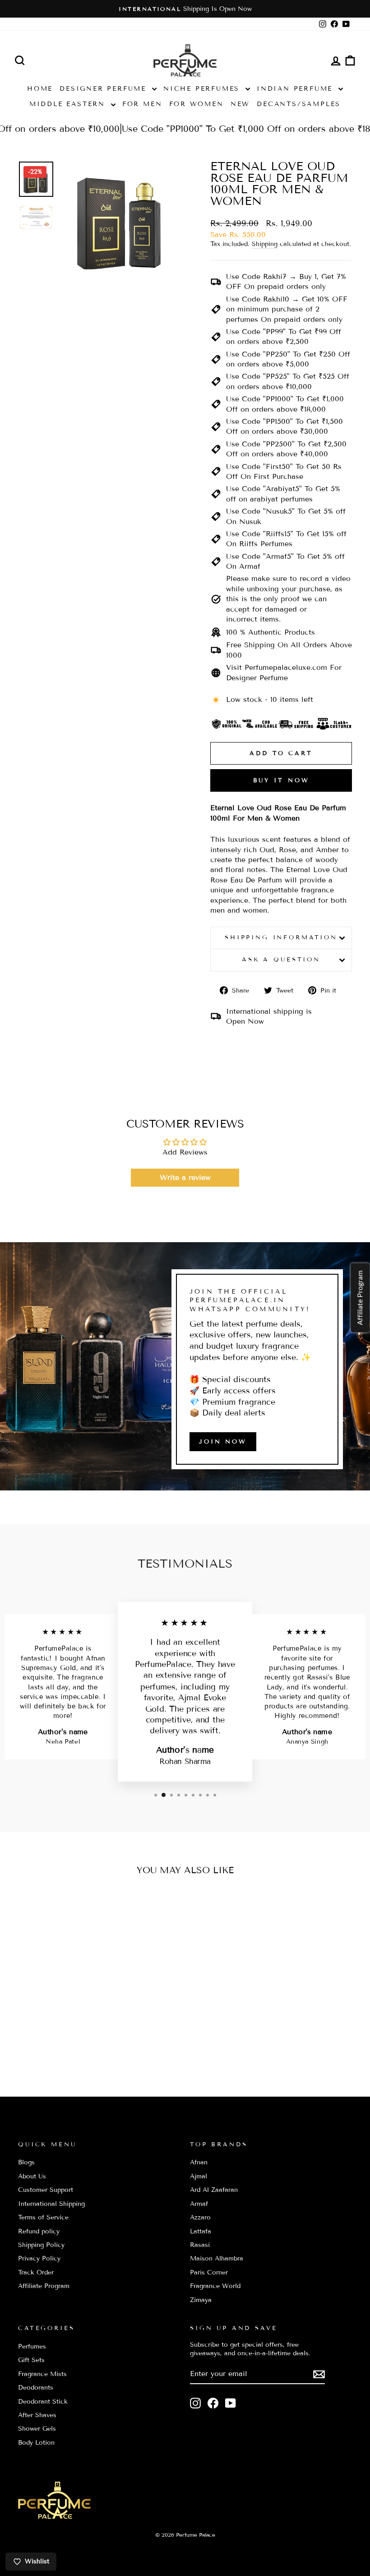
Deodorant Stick (43, 2402)
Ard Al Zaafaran (214, 2190)
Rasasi (200, 2245)
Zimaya (201, 2300)
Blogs (26, 2162)
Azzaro (200, 2217)
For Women (197, 104)
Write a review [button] (185, 1177)
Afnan (199, 2162)
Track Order (36, 2272)
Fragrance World (215, 2286)
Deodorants (36, 2388)
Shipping (265, 244)
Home (40, 89)
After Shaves (37, 2415)
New (240, 104)
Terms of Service (43, 2217)
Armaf (199, 2204)
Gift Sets (31, 2360)
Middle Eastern (69, 104)
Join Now (223, 1442)
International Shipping (51, 2204)
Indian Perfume (296, 89)
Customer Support (46, 2190)
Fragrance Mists (42, 2374)
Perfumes (32, 2346)
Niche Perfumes (203, 89)
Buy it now (281, 780)
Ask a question (281, 960)
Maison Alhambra (217, 2258)
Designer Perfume (105, 89)
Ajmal (199, 2176)
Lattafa (201, 2231)
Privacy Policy (39, 2258)
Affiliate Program (44, 2286)
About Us (32, 2176)
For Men (142, 104)
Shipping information (281, 938)
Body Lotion (36, 2443)
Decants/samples (299, 104)
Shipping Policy (41, 2245)
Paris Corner (209, 2272)
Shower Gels (37, 2429)
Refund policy (39, 2231)
